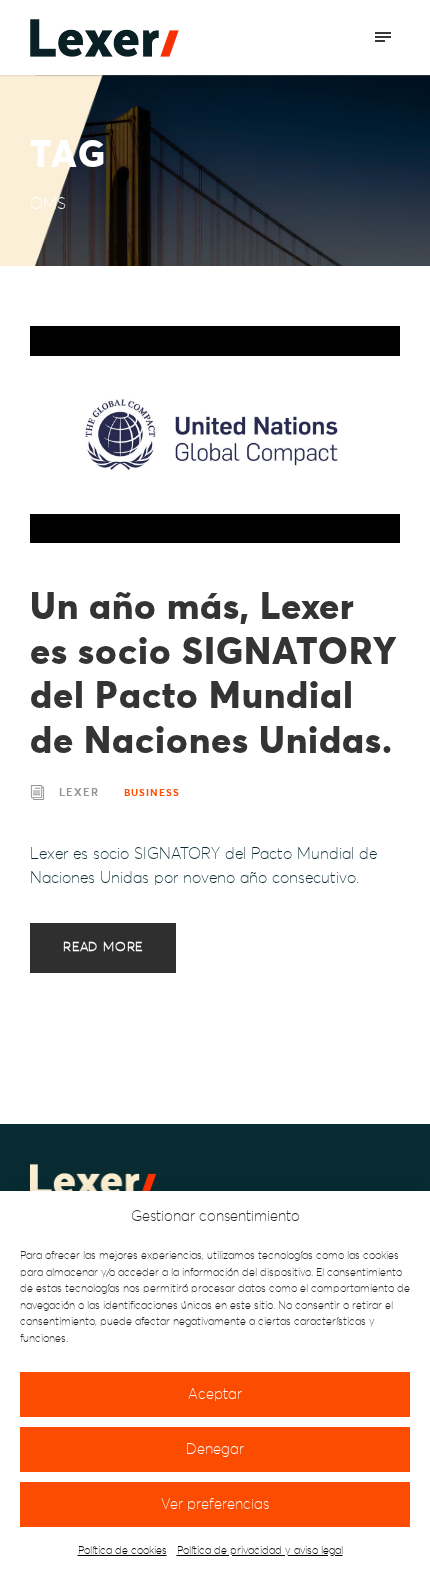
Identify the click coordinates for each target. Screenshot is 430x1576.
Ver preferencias (215, 1504)
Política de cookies (122, 1550)
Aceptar (215, 1394)
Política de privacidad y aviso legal (260, 1550)
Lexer (79, 792)
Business (152, 793)
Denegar (215, 1449)
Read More (103, 947)
